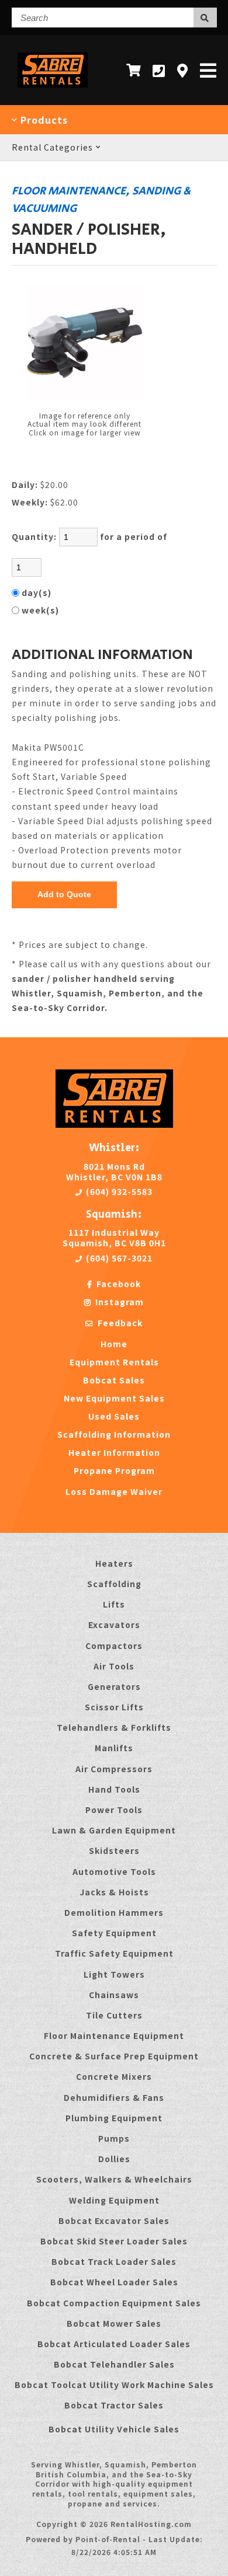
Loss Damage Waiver (114, 1491)
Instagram (118, 1302)
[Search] (205, 18)
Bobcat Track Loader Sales (114, 2261)
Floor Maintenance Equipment (114, 2035)
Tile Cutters (114, 2015)
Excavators (114, 1625)
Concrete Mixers (114, 2076)
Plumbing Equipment (114, 2118)
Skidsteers (114, 1850)
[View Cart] (134, 70)
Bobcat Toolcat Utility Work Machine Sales (114, 2385)
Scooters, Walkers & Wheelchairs (114, 2179)
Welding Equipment (114, 2200)
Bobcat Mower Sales (114, 2323)
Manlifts (114, 1748)
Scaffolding (114, 1584)
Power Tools (114, 1810)
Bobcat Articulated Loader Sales (114, 2344)
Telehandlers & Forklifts (114, 1727)
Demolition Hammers (114, 1912)
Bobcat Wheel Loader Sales (114, 2282)
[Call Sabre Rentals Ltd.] (159, 70)
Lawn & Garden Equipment (114, 1830)
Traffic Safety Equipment (114, 1953)
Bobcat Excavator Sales (114, 2221)
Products (43, 120)
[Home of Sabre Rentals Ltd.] (114, 1124)
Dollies (114, 2159)
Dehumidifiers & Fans (114, 2097)
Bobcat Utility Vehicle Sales (114, 2429)
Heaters (114, 1563)
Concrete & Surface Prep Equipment (114, 2056)
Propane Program (114, 1470)
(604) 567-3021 (118, 1258)
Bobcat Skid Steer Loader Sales (114, 2241)
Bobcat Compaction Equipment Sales (114, 2303)
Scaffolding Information (114, 1434)
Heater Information (114, 1452)
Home (114, 1344)
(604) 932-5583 (118, 1191)
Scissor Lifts (114, 1707)
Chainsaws (114, 1995)
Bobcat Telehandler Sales (114, 2364)
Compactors (114, 1646)
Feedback (119, 1323)
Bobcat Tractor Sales (114, 2405)
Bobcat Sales (114, 1380)
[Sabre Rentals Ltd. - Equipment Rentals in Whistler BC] (53, 90)
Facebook (118, 1284)
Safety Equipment (114, 1933)
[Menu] (208, 70)
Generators (114, 1686)
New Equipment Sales (114, 1398)
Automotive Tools (114, 1871)
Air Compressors (114, 1769)
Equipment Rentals (114, 1362)
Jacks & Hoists (114, 1892)
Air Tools (114, 1666)
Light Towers (114, 1974)
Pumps (114, 2138)
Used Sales (114, 1416)
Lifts (114, 1604)
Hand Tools (114, 1789)
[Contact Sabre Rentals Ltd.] (183, 70)
